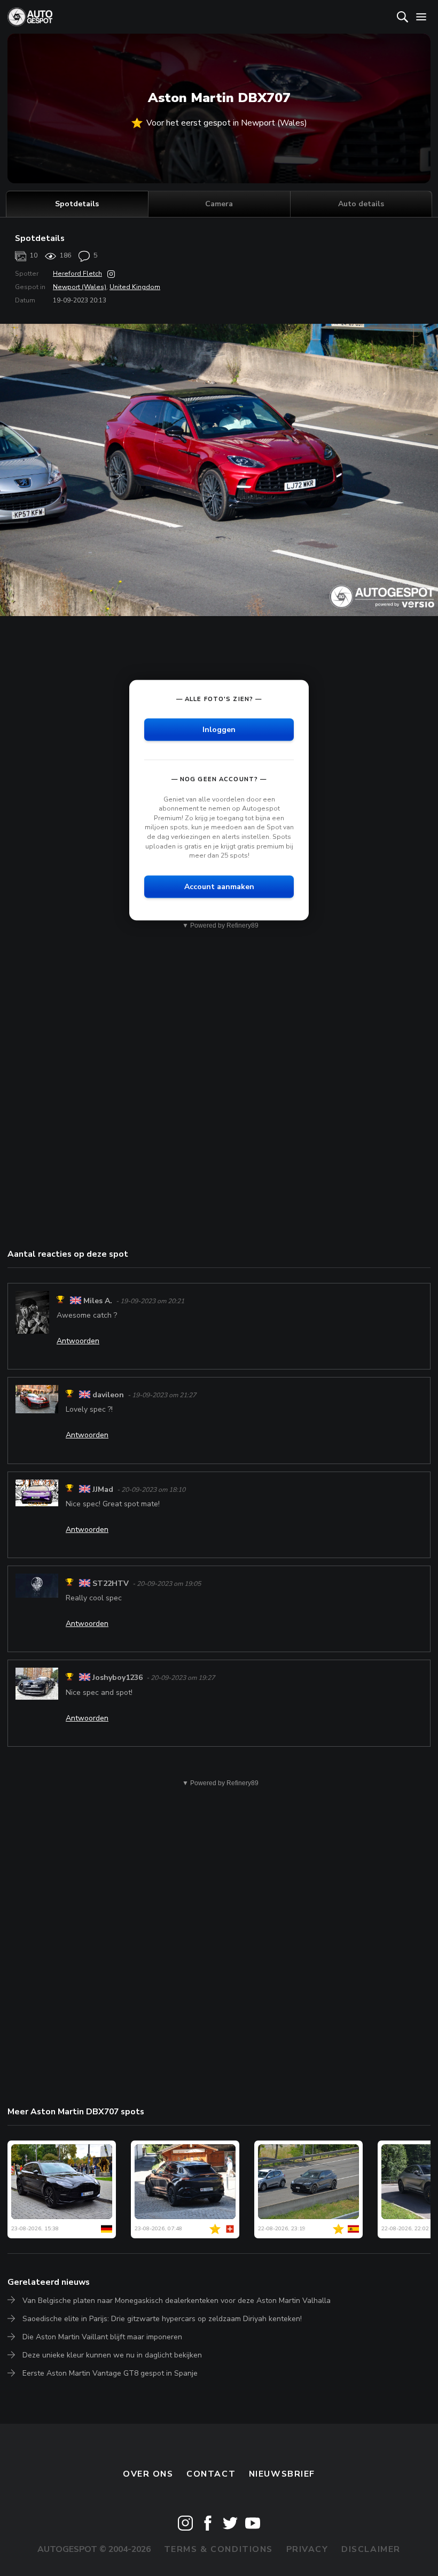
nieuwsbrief (282, 2474)
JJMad (103, 1489)
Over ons (148, 2474)
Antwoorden (78, 1341)
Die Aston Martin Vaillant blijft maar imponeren (102, 2337)
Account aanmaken (219, 886)
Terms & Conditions (218, 2549)
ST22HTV (111, 1583)
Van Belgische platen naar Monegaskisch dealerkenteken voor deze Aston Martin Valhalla (177, 2301)
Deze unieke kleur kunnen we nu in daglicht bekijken (112, 2355)
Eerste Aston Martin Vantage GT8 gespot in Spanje (110, 2373)
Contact (211, 2474)
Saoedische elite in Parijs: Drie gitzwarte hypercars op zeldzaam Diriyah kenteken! (162, 2319)
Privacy (307, 2549)
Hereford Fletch (77, 274)
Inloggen (219, 729)
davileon (108, 1395)
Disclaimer (371, 2549)
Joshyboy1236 (118, 1678)
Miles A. (98, 1301)
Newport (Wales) (80, 287)
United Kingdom (135, 287)
